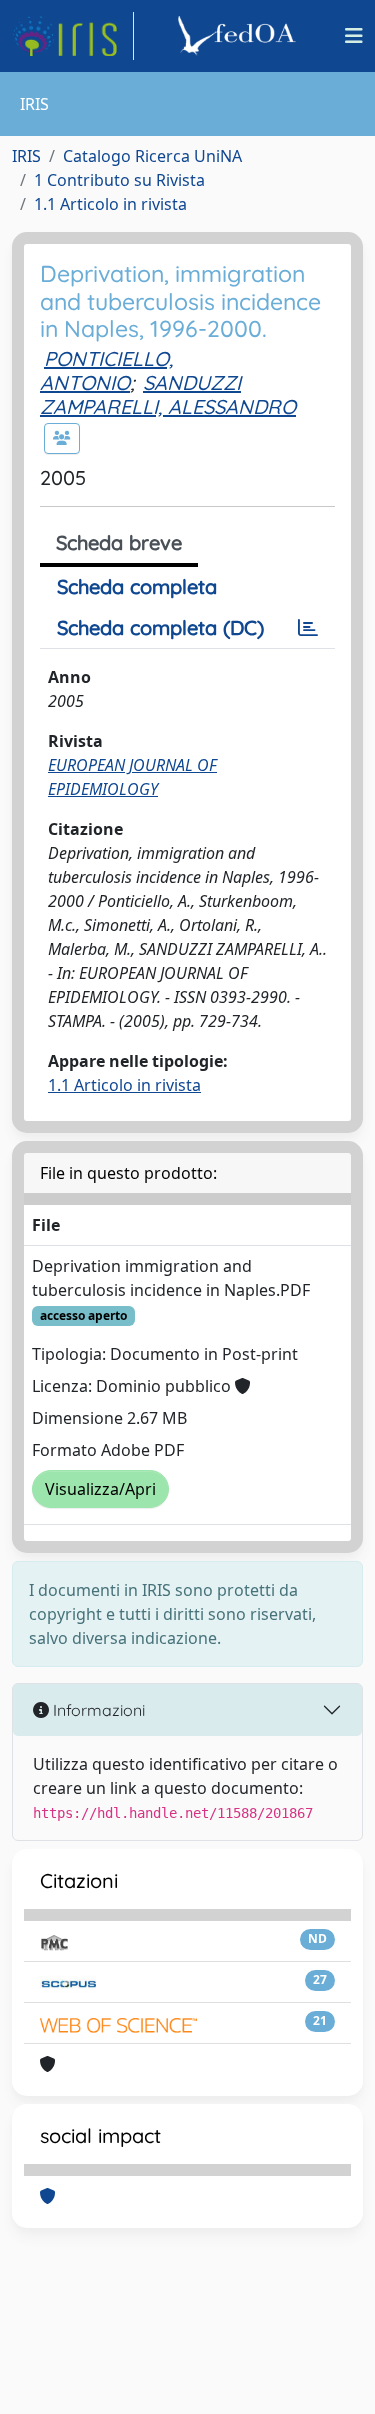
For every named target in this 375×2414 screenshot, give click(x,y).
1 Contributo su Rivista (119, 180)
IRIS (26, 156)
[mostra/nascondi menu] (354, 36)
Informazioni (97, 1710)
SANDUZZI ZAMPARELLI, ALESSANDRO (168, 394)
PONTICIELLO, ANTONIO (106, 370)
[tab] (308, 628)
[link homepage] (73, 36)
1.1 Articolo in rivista (110, 204)
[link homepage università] (240, 36)
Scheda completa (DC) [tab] (160, 627)
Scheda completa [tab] (137, 586)
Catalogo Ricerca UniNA (152, 156)
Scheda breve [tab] (119, 542)
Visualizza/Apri (100, 1489)
